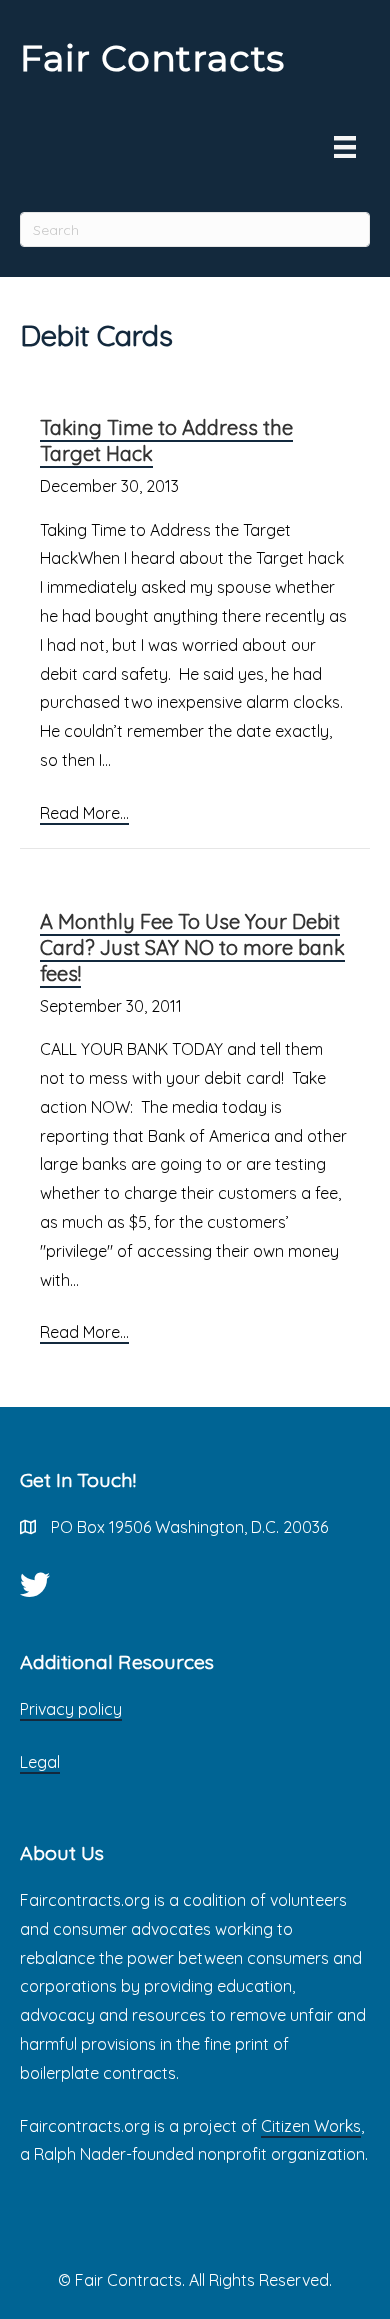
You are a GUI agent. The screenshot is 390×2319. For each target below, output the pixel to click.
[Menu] (345, 147)
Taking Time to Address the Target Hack (166, 440)
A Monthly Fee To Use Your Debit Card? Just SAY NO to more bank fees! (192, 947)
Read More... (84, 813)
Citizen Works (311, 2126)
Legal (40, 1762)
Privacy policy (71, 1709)
